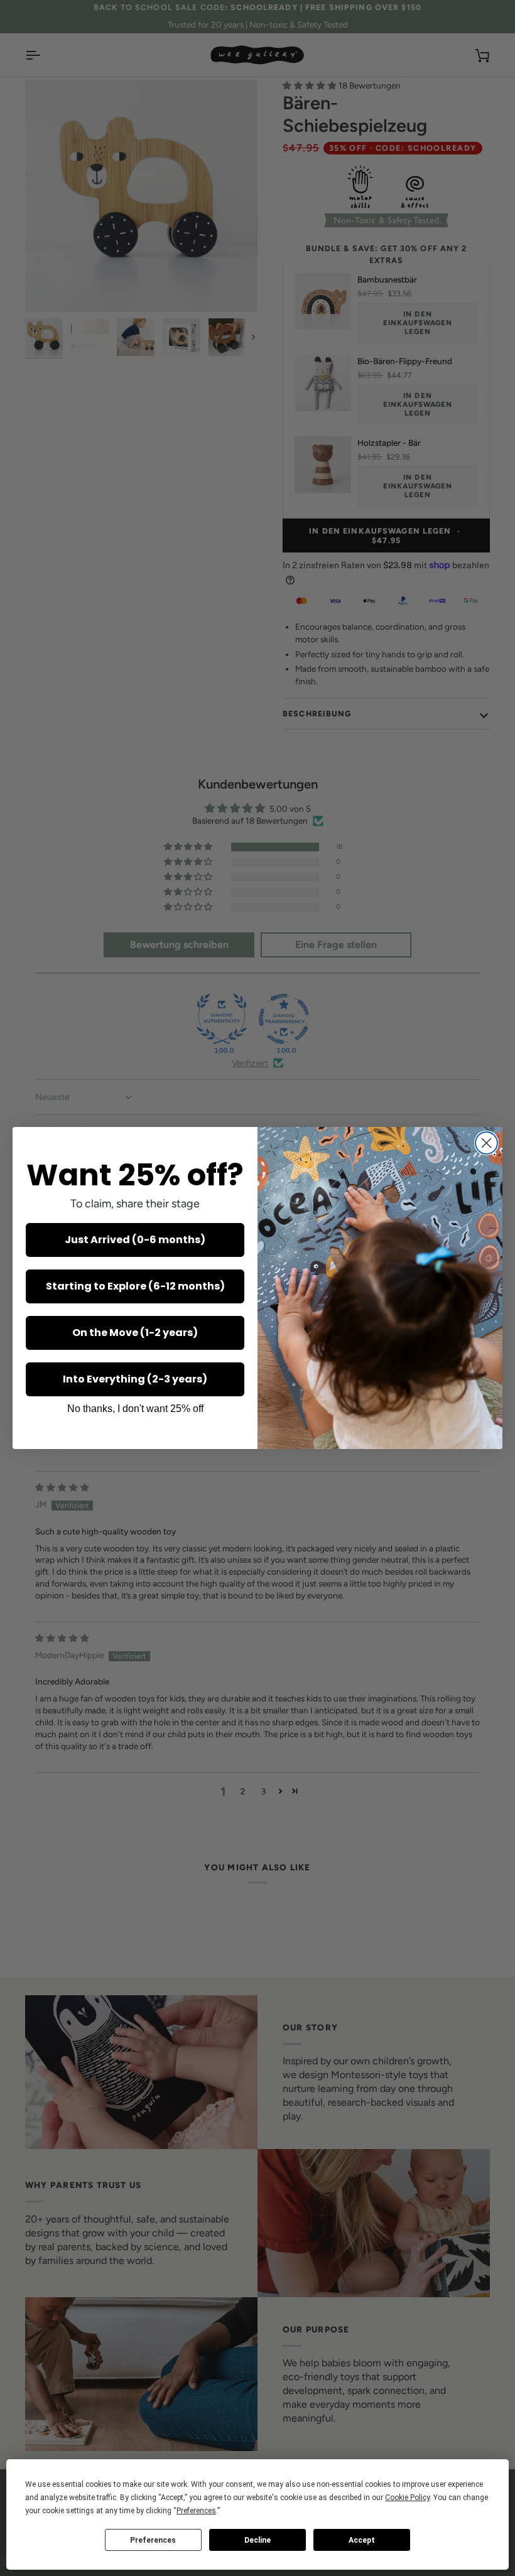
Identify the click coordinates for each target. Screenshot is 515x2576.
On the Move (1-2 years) (135, 1333)
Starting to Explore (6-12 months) (135, 1286)
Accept (362, 2540)
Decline (257, 2540)
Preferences (153, 2540)
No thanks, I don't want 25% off (135, 1409)
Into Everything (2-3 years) (135, 1379)
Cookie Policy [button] (407, 2498)
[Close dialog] (486, 1143)
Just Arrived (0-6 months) (135, 1240)
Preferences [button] (196, 2511)
